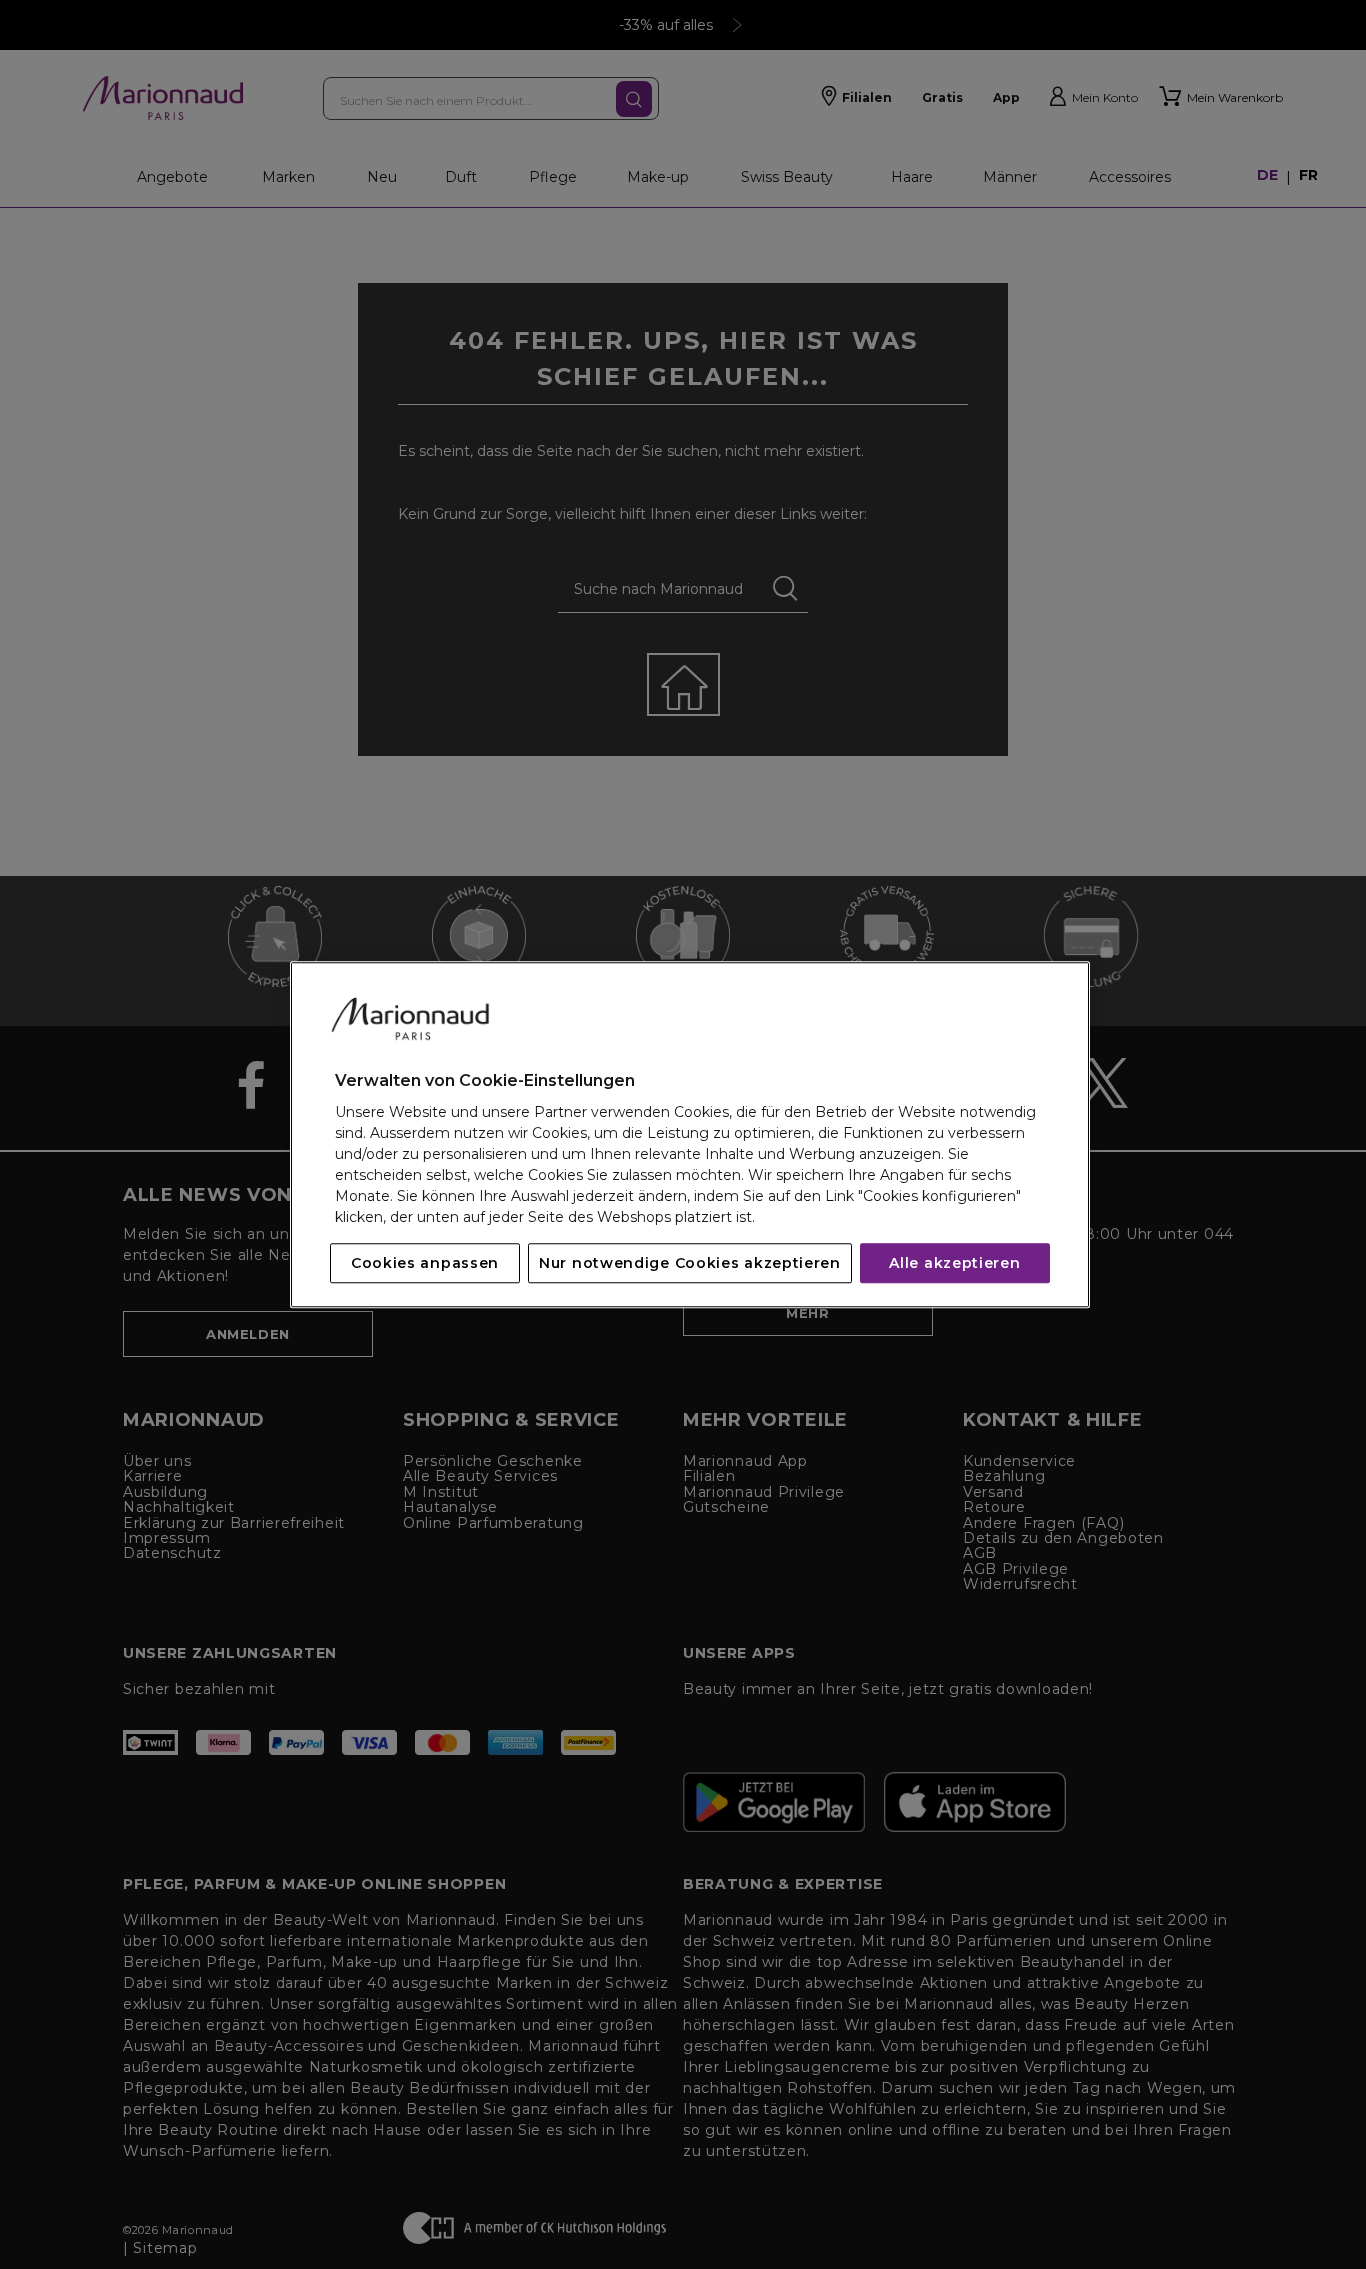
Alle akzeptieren (954, 1263)
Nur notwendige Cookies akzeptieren (690, 1263)
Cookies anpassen (425, 1263)
